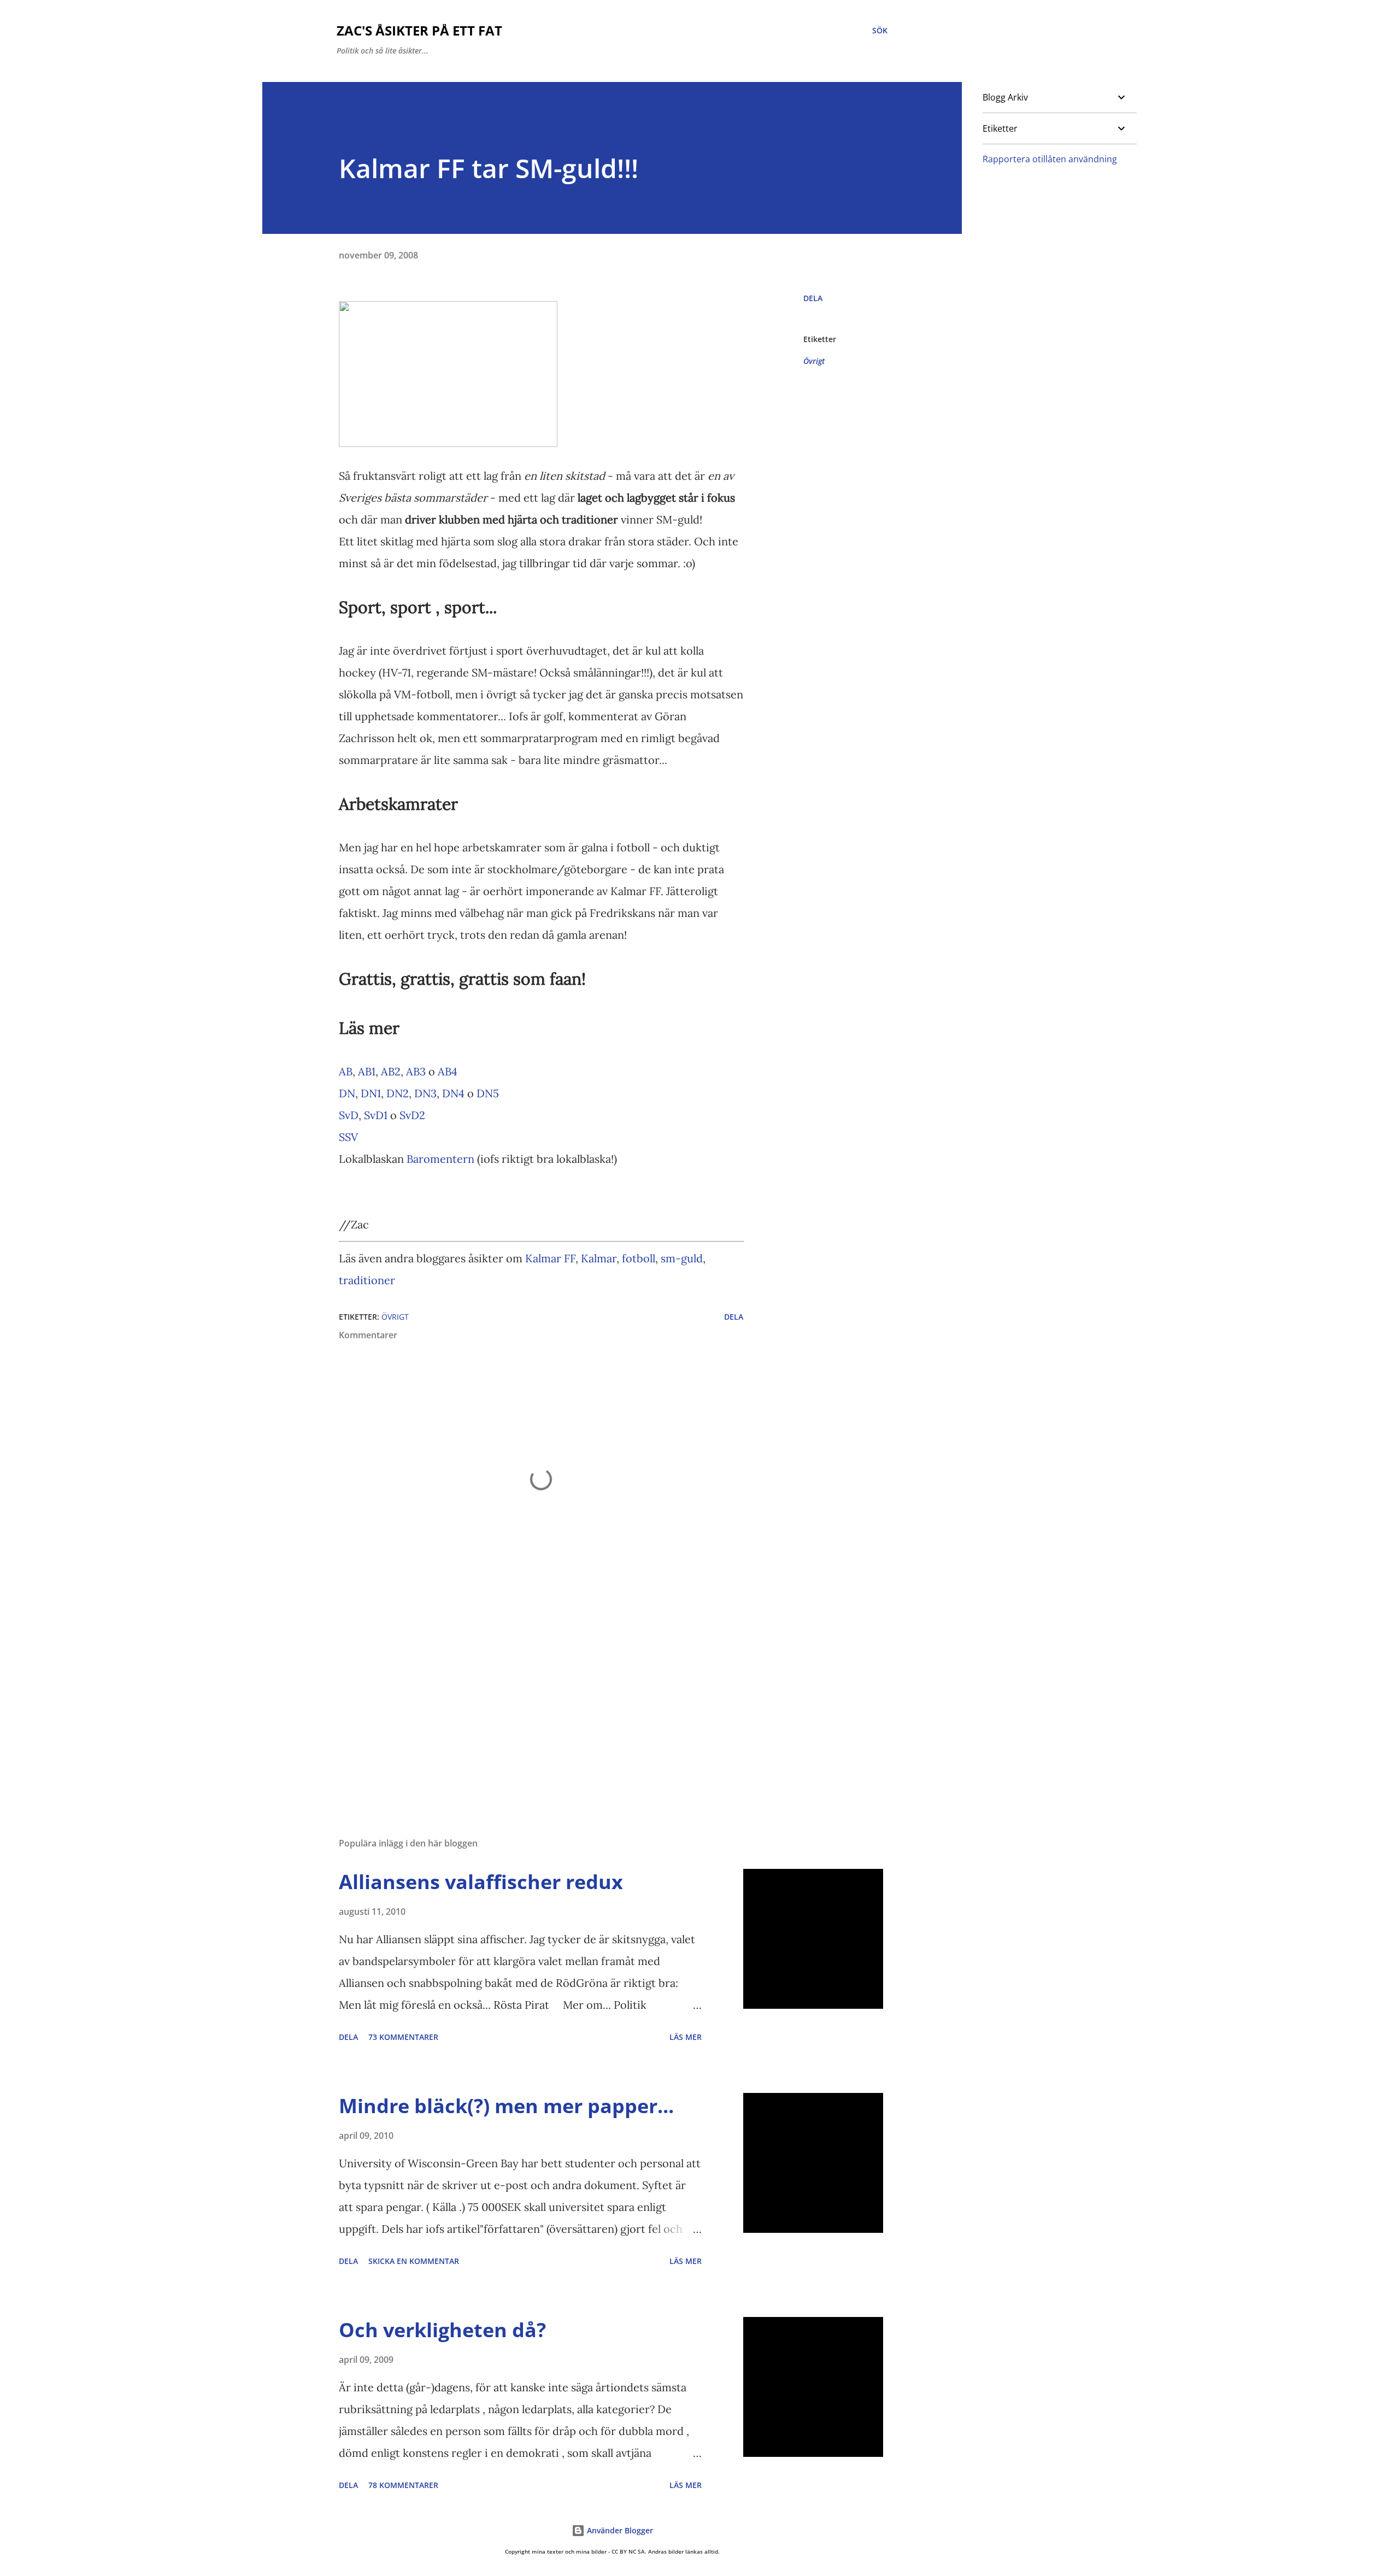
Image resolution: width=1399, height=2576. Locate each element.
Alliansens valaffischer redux (481, 1882)
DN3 (425, 1093)
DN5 (488, 1093)
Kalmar (599, 1258)
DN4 (453, 1093)
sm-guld (682, 1258)
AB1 (367, 1071)
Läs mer (686, 2037)
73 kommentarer (403, 2037)
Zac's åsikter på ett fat (419, 30)
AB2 (391, 1071)
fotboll (639, 1258)
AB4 (448, 1071)
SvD (349, 1115)
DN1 (371, 1093)
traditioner (367, 1280)
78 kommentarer (403, 2485)
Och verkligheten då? (442, 2330)
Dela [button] (813, 298)
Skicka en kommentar (414, 2261)
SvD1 (376, 1115)
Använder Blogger (619, 2530)
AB (346, 1071)
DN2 (398, 1093)
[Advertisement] (524, 1701)
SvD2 (412, 1115)
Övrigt (814, 361)
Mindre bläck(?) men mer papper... (506, 2106)
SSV (348, 1137)
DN (347, 1093)
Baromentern (440, 1159)
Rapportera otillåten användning (1050, 159)
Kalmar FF (550, 1258)
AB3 (416, 1071)
